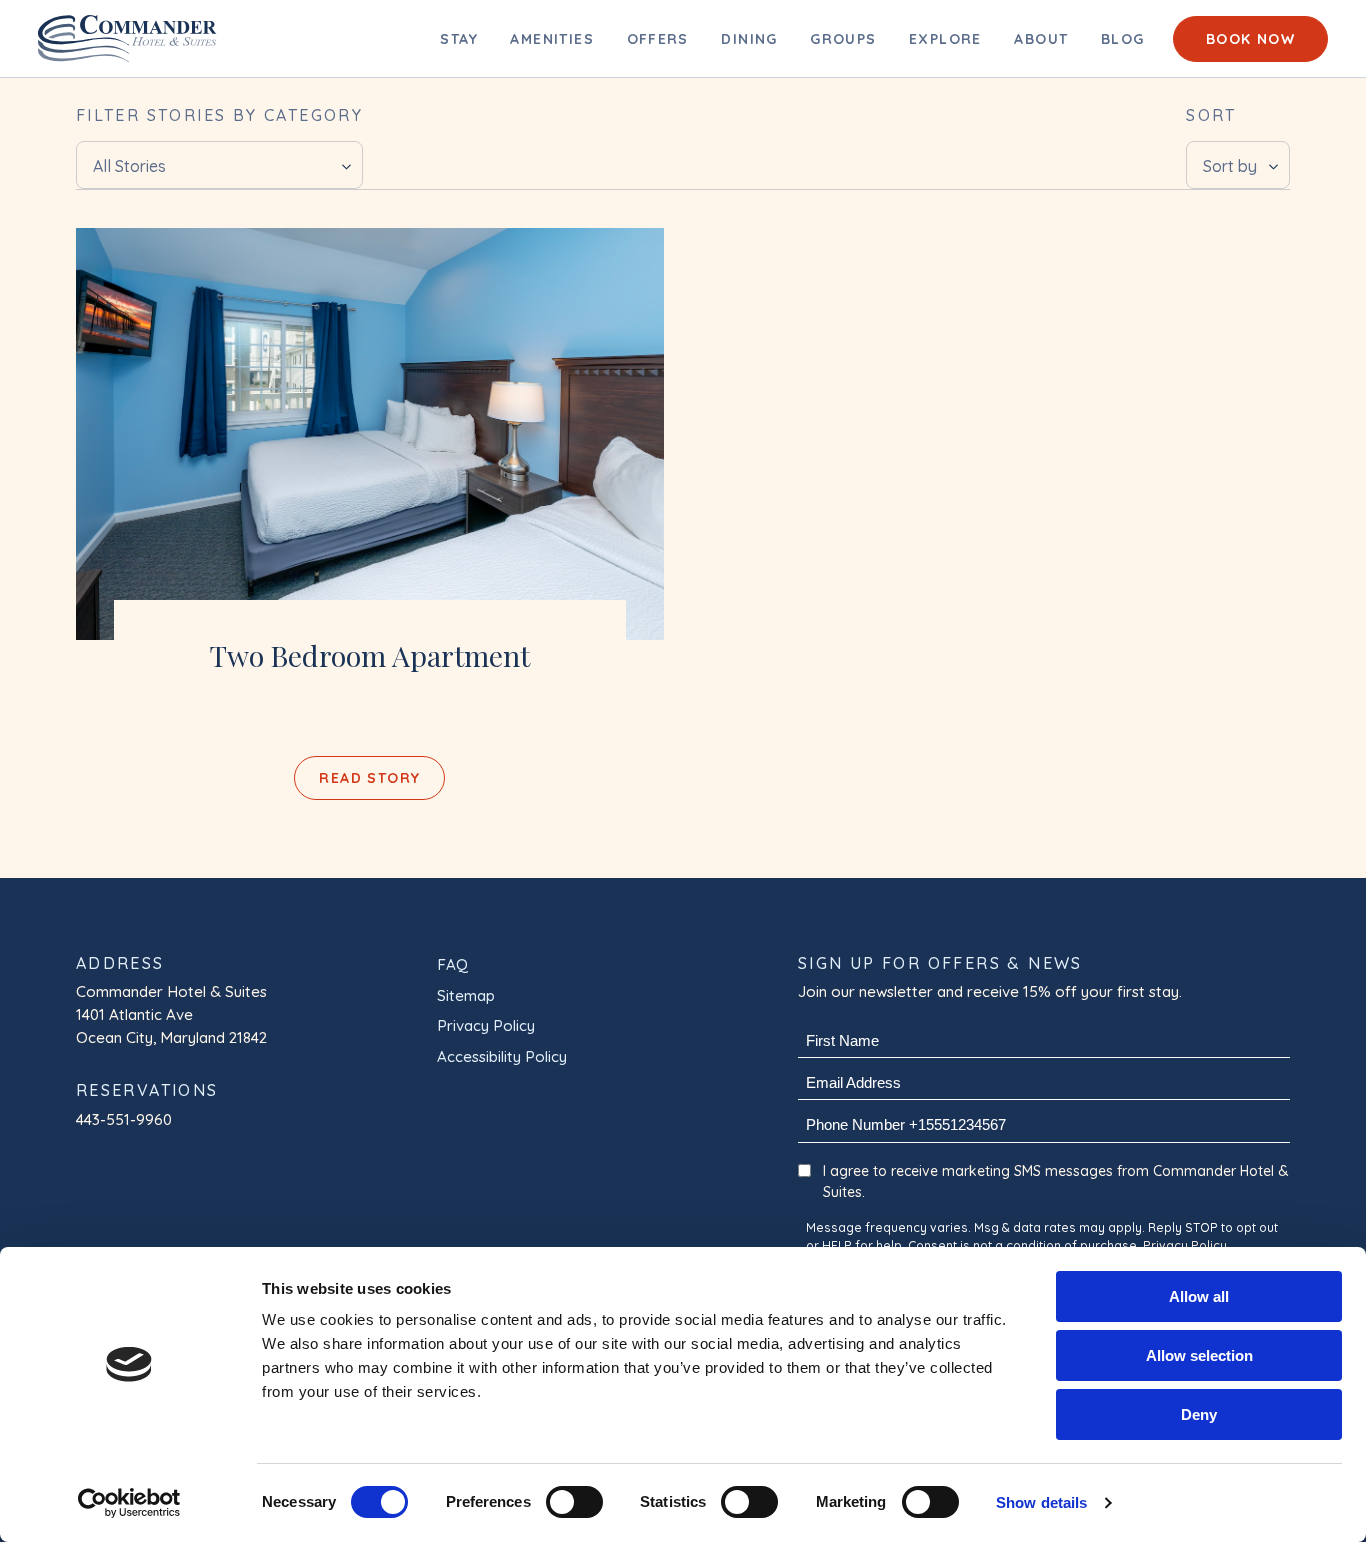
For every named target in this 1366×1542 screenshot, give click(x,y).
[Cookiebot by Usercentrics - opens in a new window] (129, 1503)
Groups (843, 39)
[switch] (574, 1502)
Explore (945, 39)
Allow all (1199, 1296)
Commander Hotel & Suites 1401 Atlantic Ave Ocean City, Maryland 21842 (173, 1014)
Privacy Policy (486, 1025)
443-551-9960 (124, 1119)
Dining (749, 39)
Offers (658, 39)
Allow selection (1199, 1355)
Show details (1041, 1502)
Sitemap (466, 995)
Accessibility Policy (502, 1056)
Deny (1199, 1414)
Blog (1123, 39)
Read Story (369, 778)
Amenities (552, 39)
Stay (459, 39)
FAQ (452, 964)
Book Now (1250, 39)
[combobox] (219, 165)
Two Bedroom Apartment (370, 655)
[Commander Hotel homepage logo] (127, 38)
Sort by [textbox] (1230, 166)
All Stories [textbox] (129, 166)
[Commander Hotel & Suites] (370, 434)
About (1041, 39)
